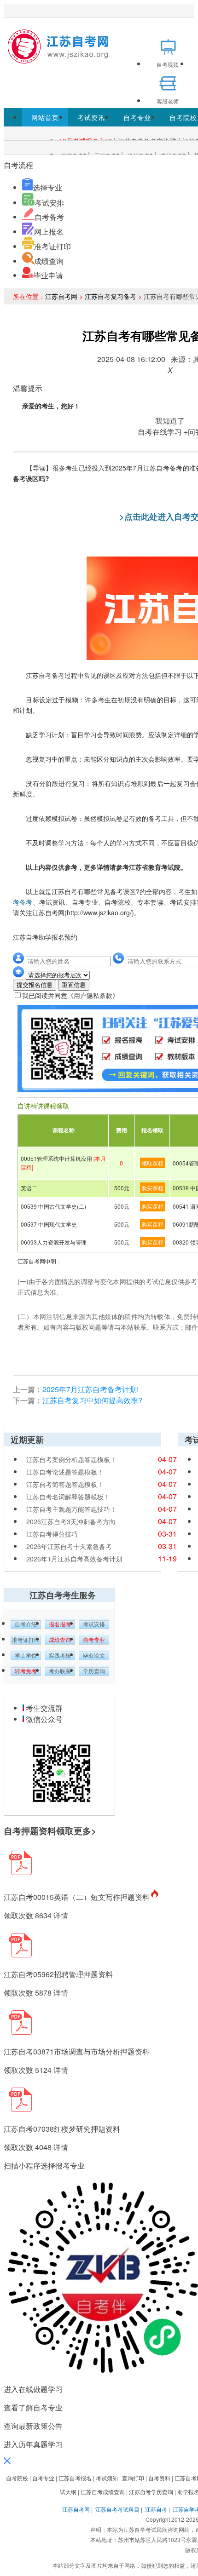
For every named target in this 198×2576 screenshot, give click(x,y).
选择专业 (47, 187)
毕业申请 (48, 275)
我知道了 (170, 421)
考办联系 (60, 1671)
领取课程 (152, 1163)
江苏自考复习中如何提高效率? (92, 1400)
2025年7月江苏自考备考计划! (90, 1389)
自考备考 (49, 217)
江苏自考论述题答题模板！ (65, 1472)
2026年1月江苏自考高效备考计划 (74, 1559)
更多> (85, 1831)
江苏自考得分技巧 (52, 1534)
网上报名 (49, 232)
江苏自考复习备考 (111, 296)
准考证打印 (52, 246)
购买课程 (152, 1188)
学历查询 (94, 1671)
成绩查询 (49, 261)
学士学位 (26, 1656)
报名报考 (60, 1624)
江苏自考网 (61, 296)
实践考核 (60, 1656)
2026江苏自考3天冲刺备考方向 (71, 1521)
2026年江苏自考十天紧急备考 (69, 1546)
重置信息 (74, 985)
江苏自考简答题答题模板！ (65, 1484)
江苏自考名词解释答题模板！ (68, 1497)
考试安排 (49, 203)
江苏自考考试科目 (117, 2509)
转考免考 (26, 1671)
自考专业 (137, 117)
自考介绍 (26, 1624)
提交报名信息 (35, 985)
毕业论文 (94, 1656)
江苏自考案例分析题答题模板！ (71, 1459)
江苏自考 (156, 2509)
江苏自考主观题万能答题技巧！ (71, 1509)
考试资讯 (91, 117)
